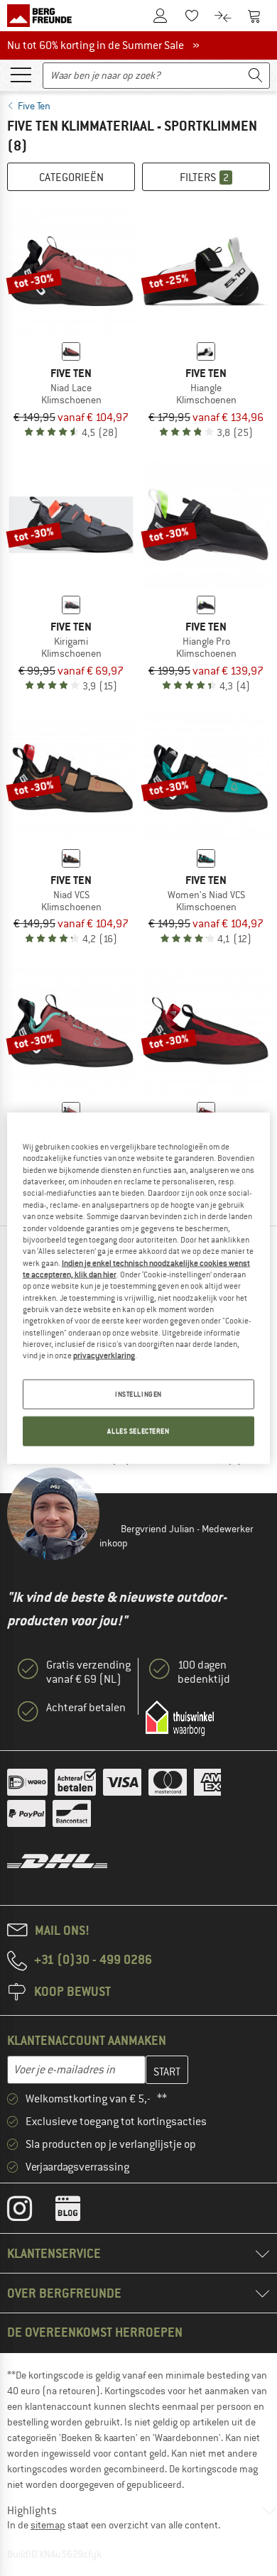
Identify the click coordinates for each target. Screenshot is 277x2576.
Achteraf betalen (86, 1708)
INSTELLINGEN (138, 1393)
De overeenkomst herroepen (95, 2332)
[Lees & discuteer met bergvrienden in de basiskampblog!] (78, 2212)
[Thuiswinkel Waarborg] (180, 1718)
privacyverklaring (104, 1355)
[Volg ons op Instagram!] (30, 2212)
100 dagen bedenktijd (204, 1672)
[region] (139, 1288)
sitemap (48, 2525)
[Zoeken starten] (256, 76)
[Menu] (21, 74)
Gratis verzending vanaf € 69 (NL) (88, 1672)
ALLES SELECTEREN (138, 1430)
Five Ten (34, 106)
